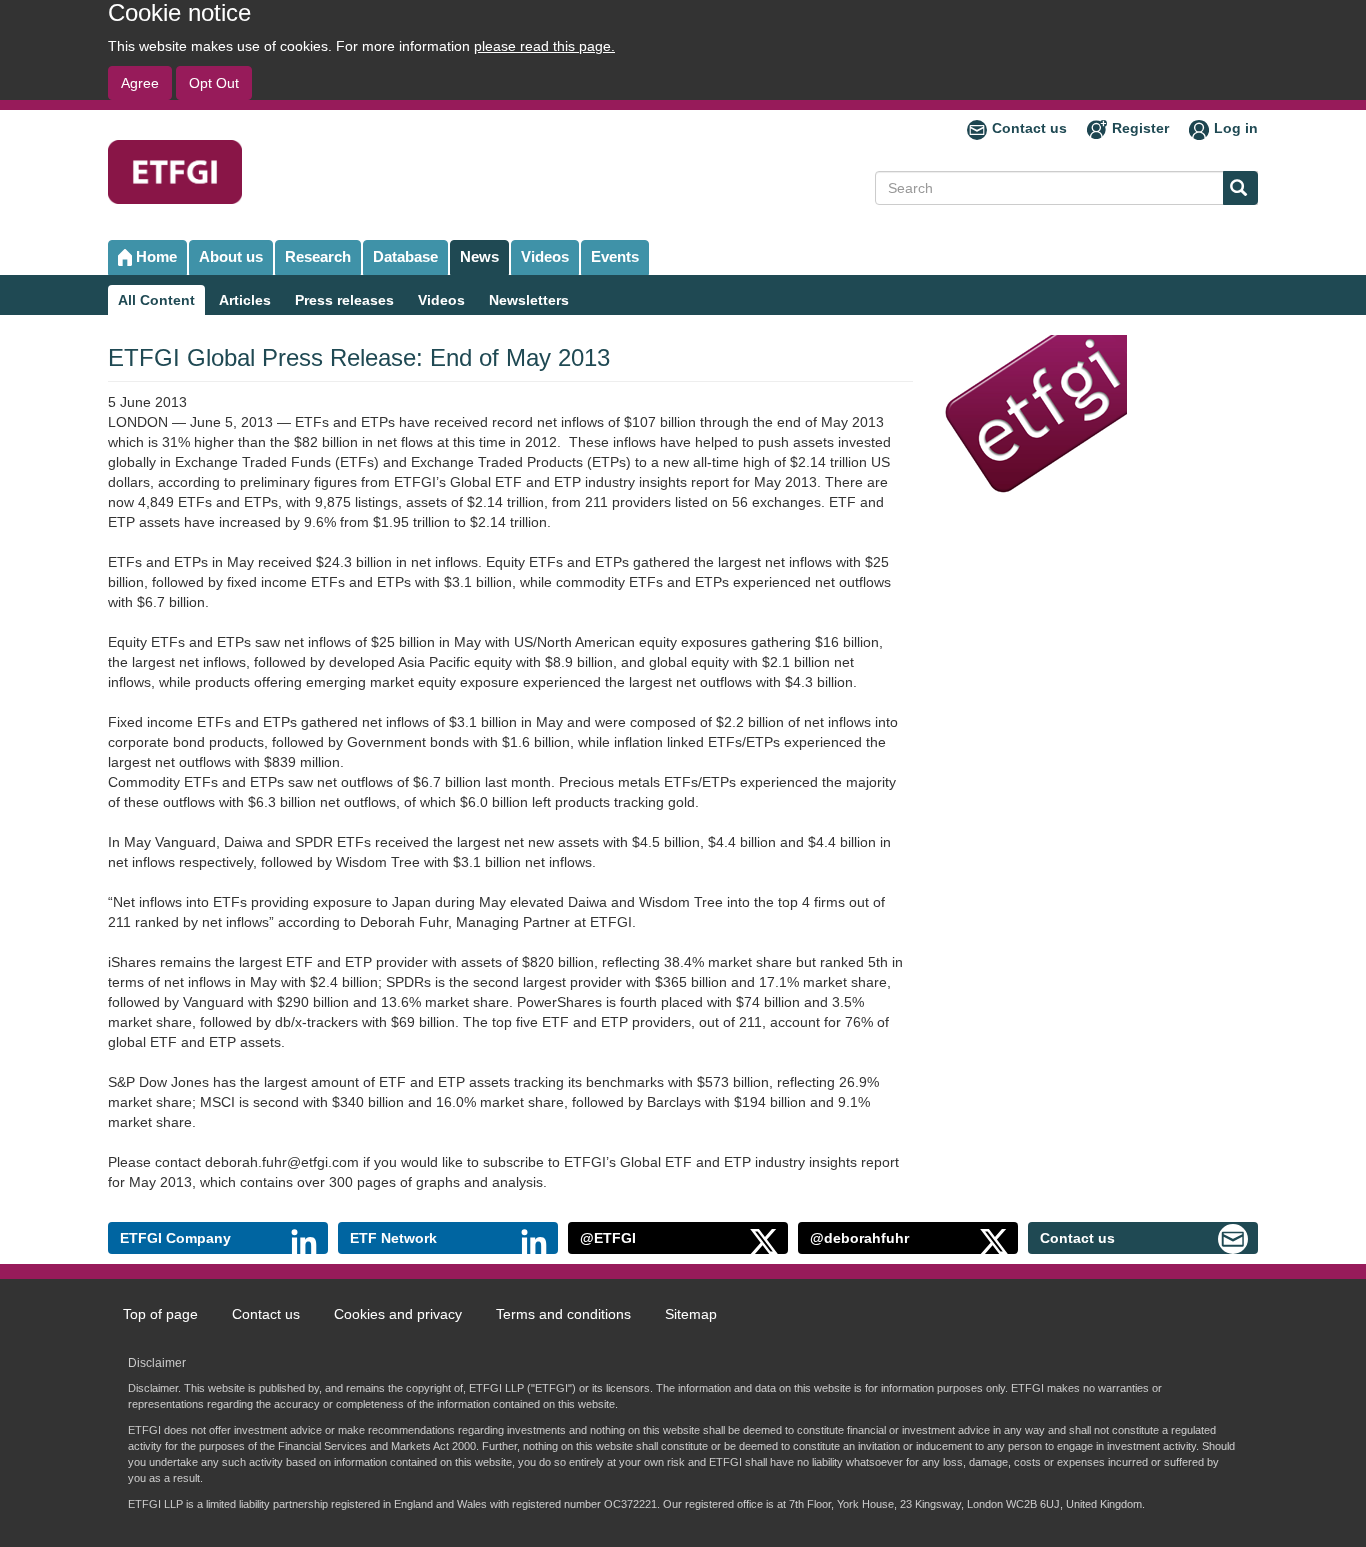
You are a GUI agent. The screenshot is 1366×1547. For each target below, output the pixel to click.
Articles (245, 300)
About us (231, 256)
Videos (545, 256)
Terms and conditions (563, 1314)
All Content (156, 300)
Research (318, 256)
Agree (140, 83)
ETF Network (393, 1238)
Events (615, 256)
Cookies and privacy (398, 1314)
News (479, 256)
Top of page (160, 1314)
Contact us (1029, 128)
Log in (1236, 128)
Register (1140, 128)
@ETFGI (608, 1238)
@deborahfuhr (859, 1238)
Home (156, 256)
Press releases (344, 300)
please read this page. (544, 46)
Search (1240, 188)
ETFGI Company (175, 1238)
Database (405, 256)
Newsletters (529, 300)
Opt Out (214, 83)
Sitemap (691, 1314)
